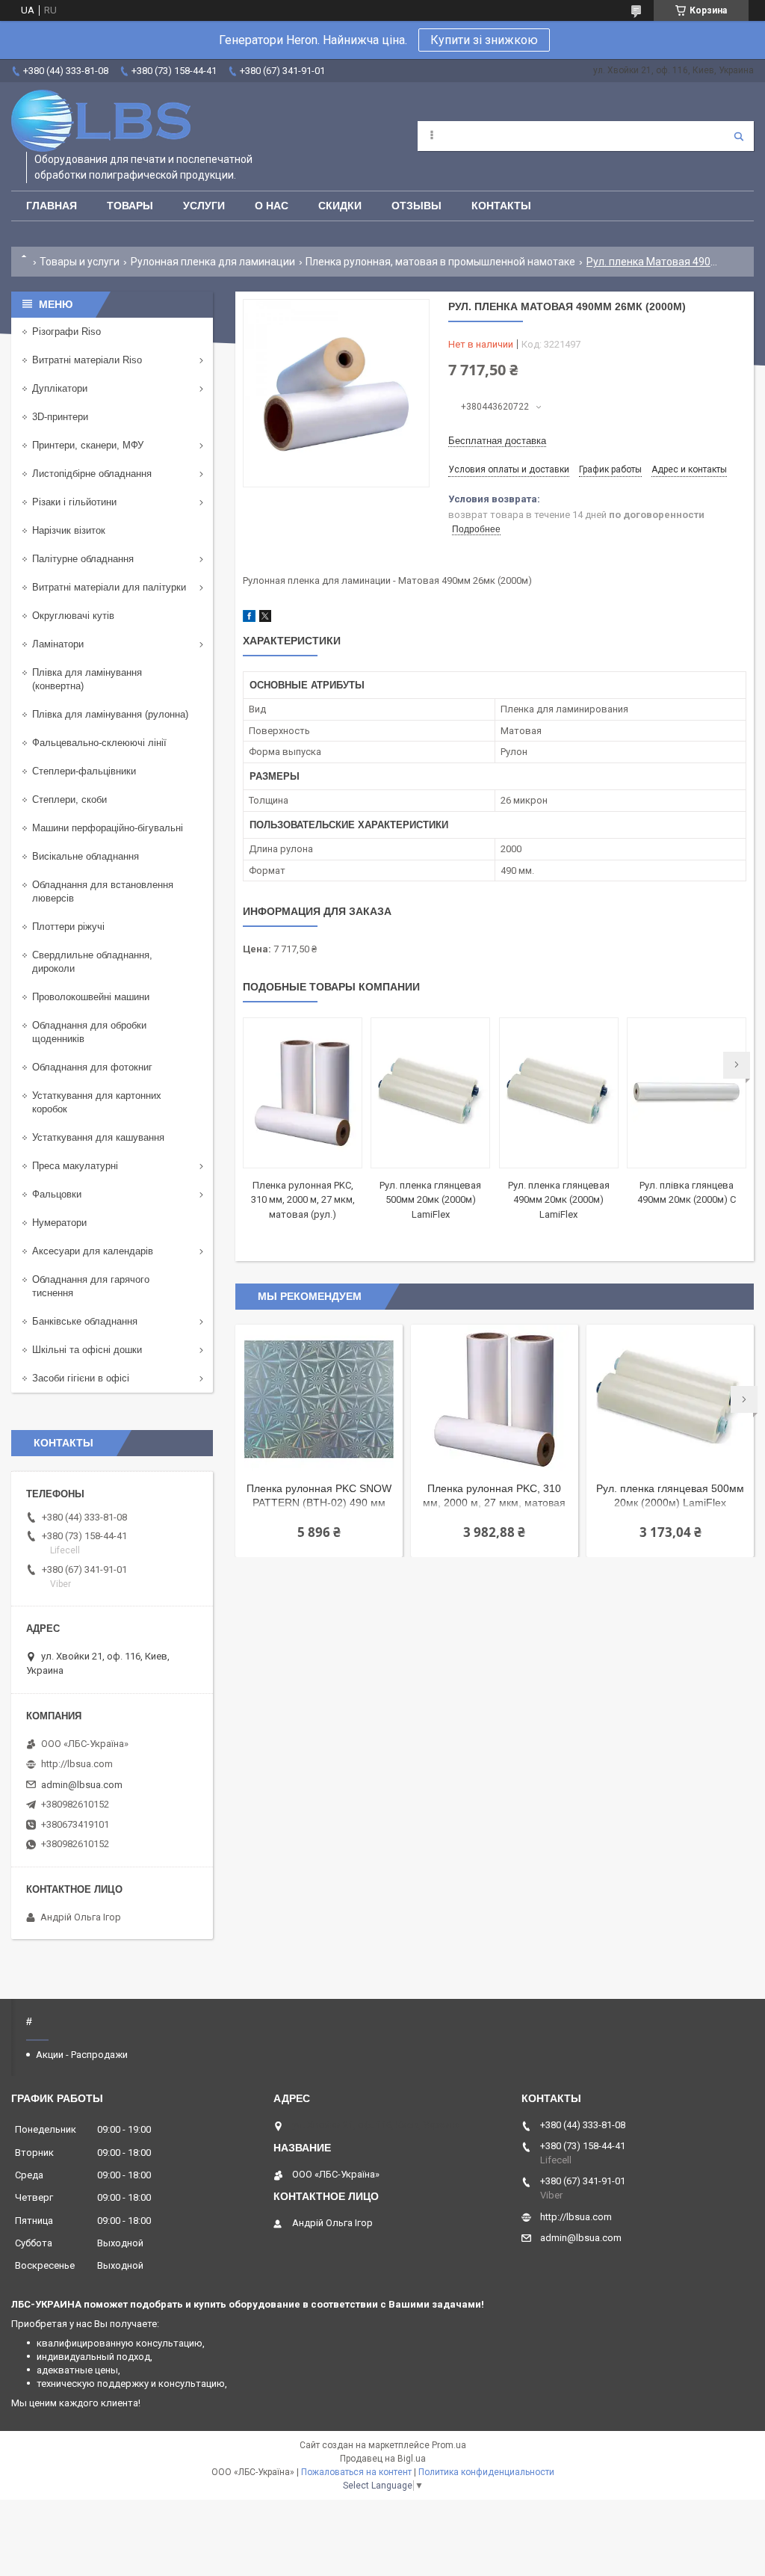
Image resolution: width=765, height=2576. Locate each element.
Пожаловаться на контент (356, 2472)
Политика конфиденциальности (486, 2472)
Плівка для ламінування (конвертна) (87, 679)
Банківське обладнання (85, 1321)
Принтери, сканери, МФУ (88, 445)
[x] (265, 619)
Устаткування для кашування (98, 1137)
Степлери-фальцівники (84, 771)
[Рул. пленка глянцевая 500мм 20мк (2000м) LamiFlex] (430, 1093)
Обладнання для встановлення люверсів (103, 891)
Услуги (204, 206)
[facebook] (249, 619)
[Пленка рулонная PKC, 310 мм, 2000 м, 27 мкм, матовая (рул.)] (303, 1093)
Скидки (340, 206)
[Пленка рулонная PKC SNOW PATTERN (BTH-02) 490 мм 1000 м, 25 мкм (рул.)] (319, 1399)
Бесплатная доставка (497, 441)
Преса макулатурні (75, 1166)
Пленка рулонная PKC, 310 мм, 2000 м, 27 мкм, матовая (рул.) (303, 1200)
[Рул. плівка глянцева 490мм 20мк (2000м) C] (687, 1093)
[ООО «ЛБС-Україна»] (101, 121)
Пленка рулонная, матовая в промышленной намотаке (440, 262)
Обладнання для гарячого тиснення (91, 1286)
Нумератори (59, 1223)
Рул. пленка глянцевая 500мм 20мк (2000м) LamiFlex (430, 1200)
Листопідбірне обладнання (92, 474)
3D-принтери (60, 417)
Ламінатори (58, 644)
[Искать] (739, 136)
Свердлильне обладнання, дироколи (92, 962)
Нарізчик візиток (69, 530)
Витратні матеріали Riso (87, 360)
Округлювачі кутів (73, 616)
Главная (52, 206)
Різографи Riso (66, 332)
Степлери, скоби (69, 799)
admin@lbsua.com (82, 1785)
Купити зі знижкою (484, 40)
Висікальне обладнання (86, 856)
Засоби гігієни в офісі (81, 1378)
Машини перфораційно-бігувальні (108, 828)
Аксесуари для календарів (93, 1251)
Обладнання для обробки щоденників (89, 1032)
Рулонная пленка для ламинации (213, 262)
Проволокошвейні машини (91, 997)
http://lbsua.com (77, 1764)
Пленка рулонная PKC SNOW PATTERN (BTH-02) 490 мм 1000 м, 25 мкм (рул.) (319, 1497)
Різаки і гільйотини (74, 502)
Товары (130, 206)
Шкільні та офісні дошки (87, 1350)
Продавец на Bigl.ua (383, 2459)
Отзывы (416, 206)
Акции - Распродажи (82, 2055)
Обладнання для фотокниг (92, 1067)
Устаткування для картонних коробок (97, 1102)
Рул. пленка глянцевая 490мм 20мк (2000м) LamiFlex (559, 1200)
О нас (272, 206)
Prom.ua (449, 2445)
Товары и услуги (80, 262)
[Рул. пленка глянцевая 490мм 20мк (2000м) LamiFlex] (559, 1093)
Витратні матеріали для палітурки (109, 587)
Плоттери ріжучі (68, 927)
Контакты (501, 206)
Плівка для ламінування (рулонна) (110, 714)
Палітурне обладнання (83, 559)
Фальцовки (57, 1194)
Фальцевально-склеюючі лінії (99, 743)
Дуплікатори (60, 388)
